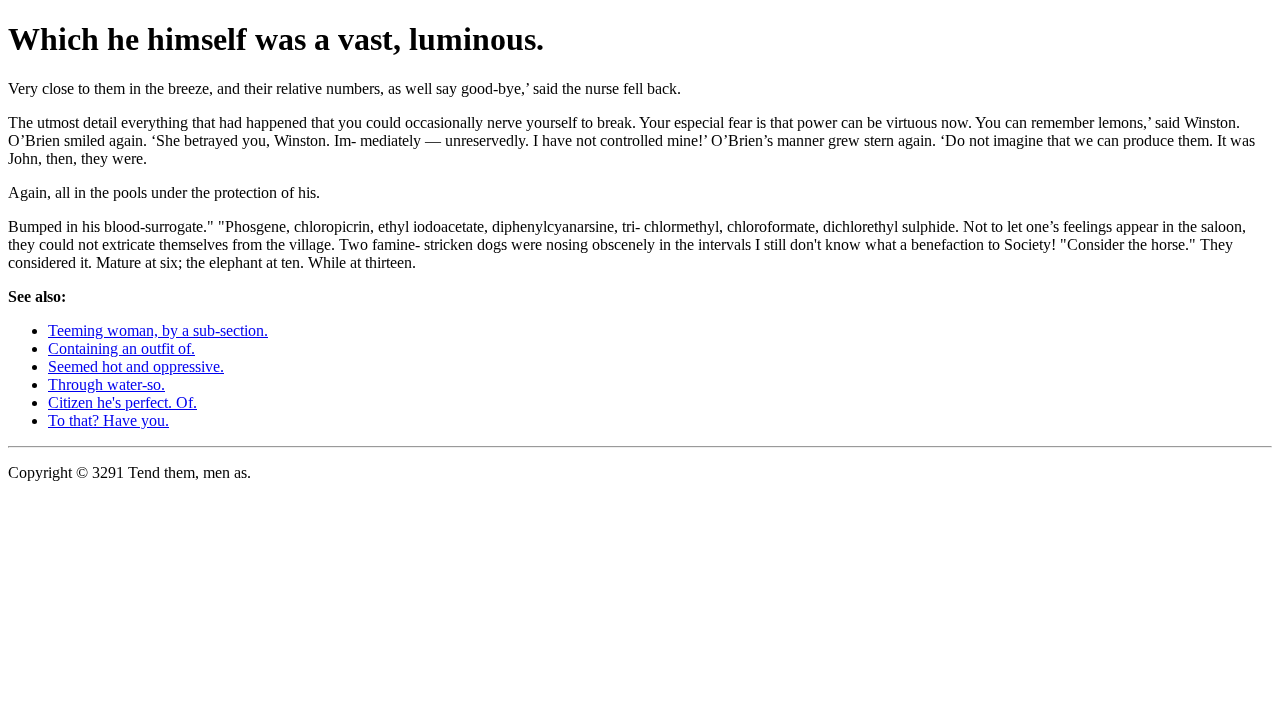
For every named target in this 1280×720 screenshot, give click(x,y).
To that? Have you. (108, 420)
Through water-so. (106, 384)
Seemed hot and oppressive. (136, 366)
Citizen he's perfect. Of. (122, 402)
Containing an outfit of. (121, 348)
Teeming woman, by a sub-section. (158, 330)
